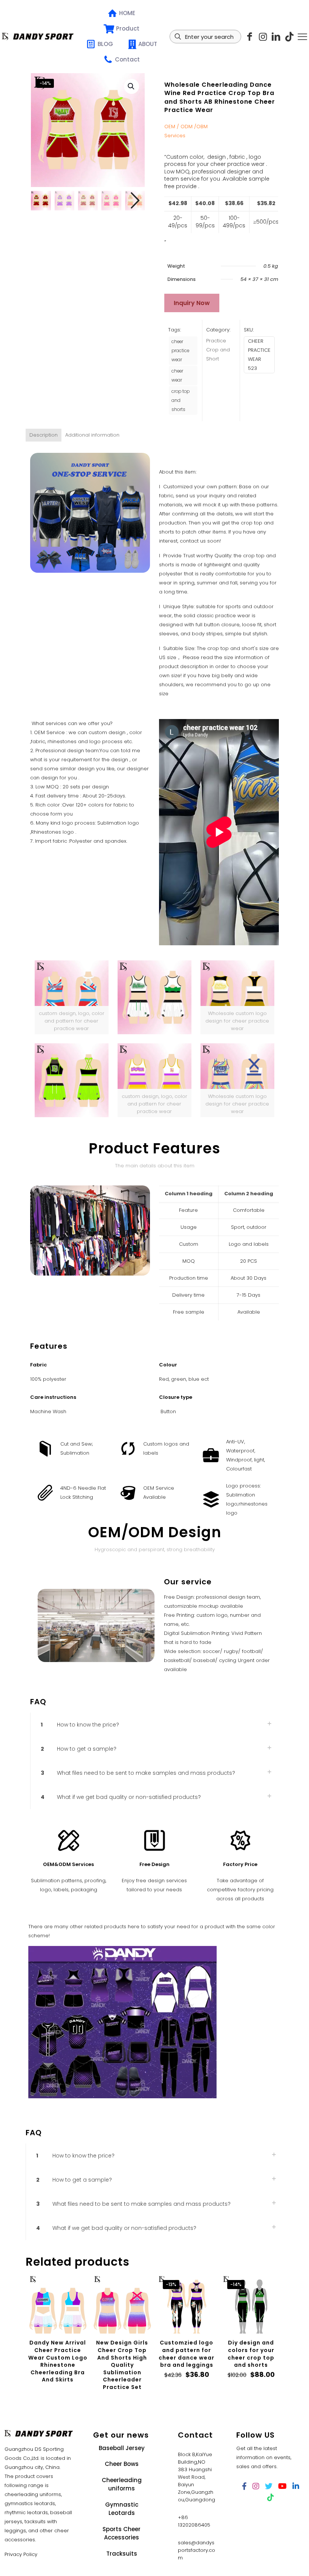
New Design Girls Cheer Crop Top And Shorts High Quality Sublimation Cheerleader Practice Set (122, 2365)
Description (44, 435)
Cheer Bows (122, 2464)
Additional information (92, 435)
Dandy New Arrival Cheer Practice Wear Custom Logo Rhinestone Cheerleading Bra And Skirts (58, 2361)
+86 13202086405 (194, 2521)
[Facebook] (250, 37)
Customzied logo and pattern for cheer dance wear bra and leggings (187, 2354)
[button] (132, 86)
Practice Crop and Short (218, 350)
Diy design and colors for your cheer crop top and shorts (251, 2354)
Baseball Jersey (122, 2448)
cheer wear (177, 376)
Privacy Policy (21, 2554)
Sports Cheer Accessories (122, 2533)
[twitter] (269, 2486)
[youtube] (282, 2486)
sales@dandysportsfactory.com (197, 2550)
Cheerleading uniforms (122, 2484)
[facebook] (244, 2486)
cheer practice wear (180, 351)
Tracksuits (122, 2554)
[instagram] (263, 37)
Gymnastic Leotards (122, 2509)
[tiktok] (289, 37)
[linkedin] (276, 37)
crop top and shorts (181, 400)
